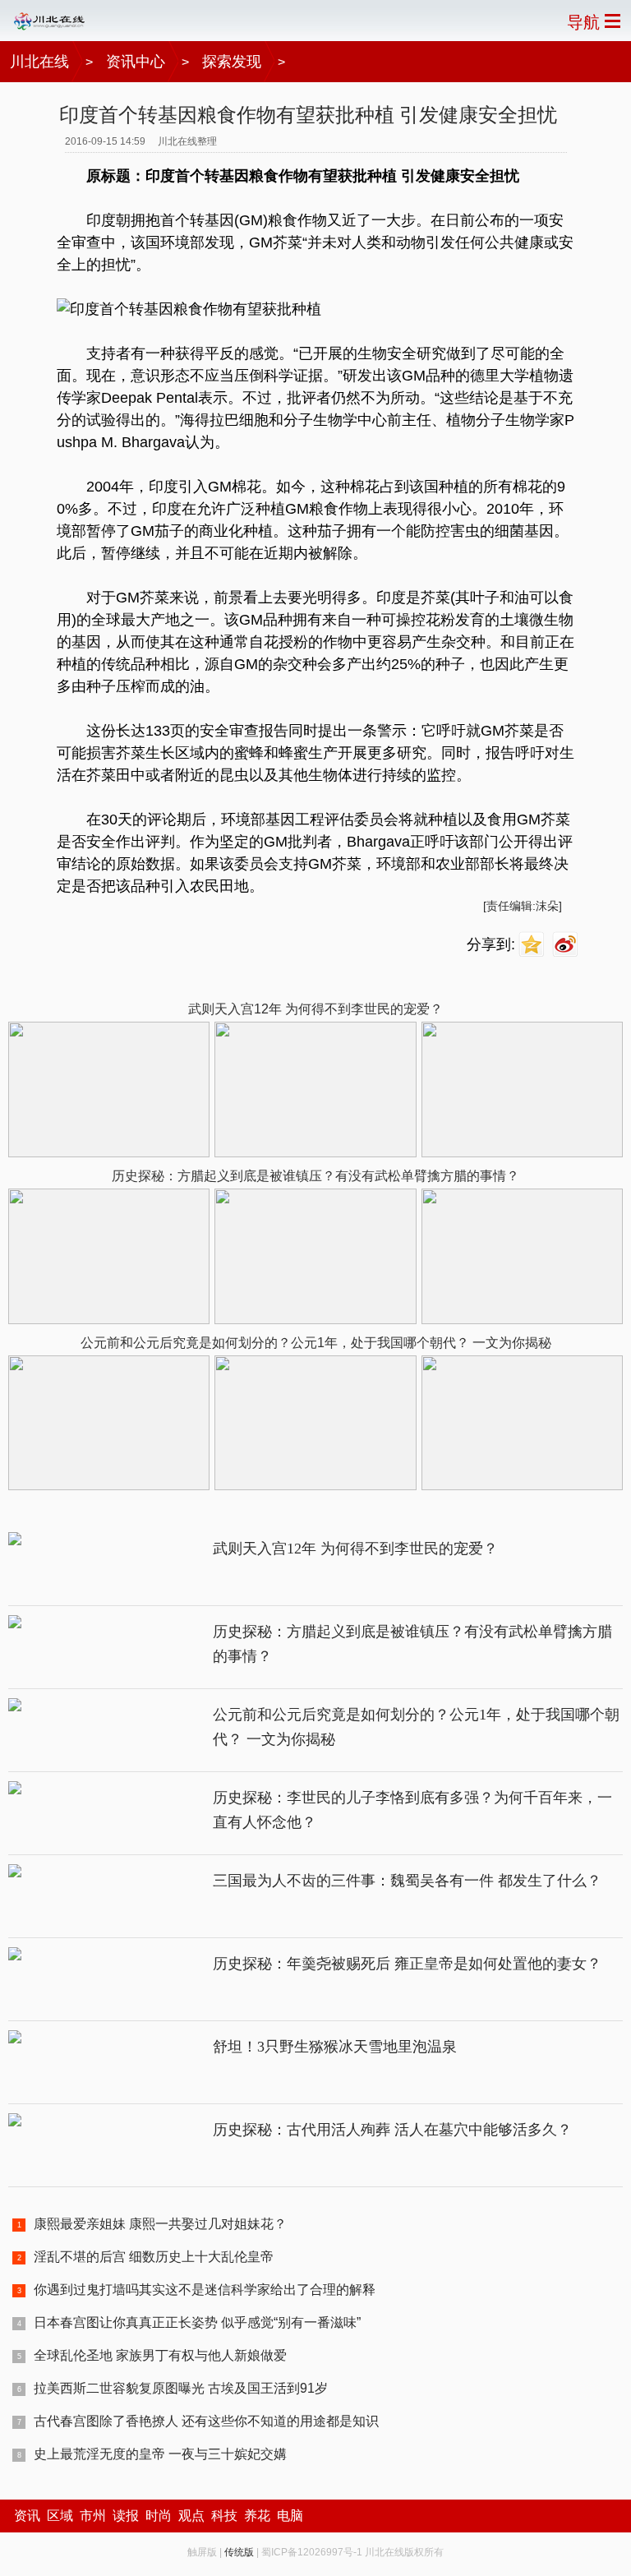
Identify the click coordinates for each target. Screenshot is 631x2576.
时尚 (159, 2516)
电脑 (290, 2516)
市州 (93, 2516)
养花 (257, 2516)
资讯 (27, 2516)
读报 (126, 2516)
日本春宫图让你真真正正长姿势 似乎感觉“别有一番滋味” (197, 2322)
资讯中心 (136, 62)
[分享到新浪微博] (567, 945)
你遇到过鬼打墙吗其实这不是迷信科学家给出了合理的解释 (205, 2290)
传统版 (239, 2552)
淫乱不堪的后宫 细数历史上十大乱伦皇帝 (154, 2257)
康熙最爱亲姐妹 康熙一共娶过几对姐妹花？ (160, 2224)
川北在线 (39, 62)
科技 (224, 2516)
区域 (60, 2516)
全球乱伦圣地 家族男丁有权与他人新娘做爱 (160, 2355)
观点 (191, 2516)
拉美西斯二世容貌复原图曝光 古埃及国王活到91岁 (181, 2388)
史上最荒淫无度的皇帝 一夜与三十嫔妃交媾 (160, 2454)
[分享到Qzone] (534, 945)
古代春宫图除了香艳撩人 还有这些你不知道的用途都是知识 (206, 2421)
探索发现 (232, 62)
